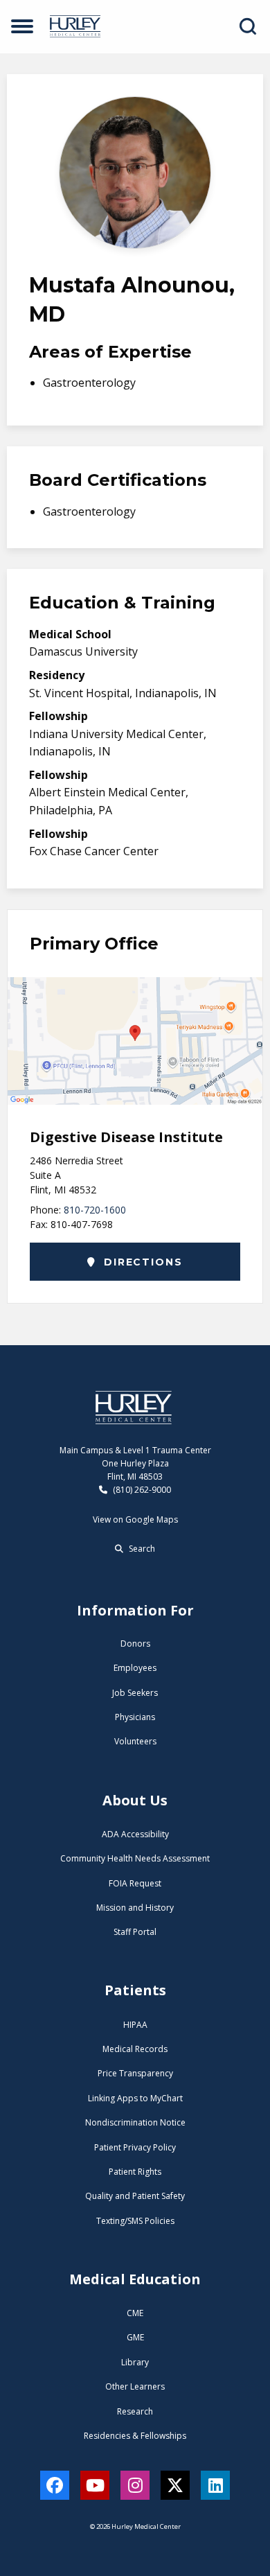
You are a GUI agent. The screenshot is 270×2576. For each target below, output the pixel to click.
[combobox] (251, 26)
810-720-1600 (95, 1210)
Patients (135, 1990)
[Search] (248, 26)
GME (135, 2337)
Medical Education (135, 2279)
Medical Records (135, 2049)
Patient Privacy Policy (135, 2147)
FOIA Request (135, 1883)
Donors (135, 1644)
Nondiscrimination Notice (135, 2122)
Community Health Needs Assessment (135, 1858)
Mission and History (135, 1908)
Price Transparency (135, 2073)
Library (135, 2362)
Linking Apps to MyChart (135, 2098)
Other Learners (135, 2386)
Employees (135, 1668)
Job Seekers (135, 1693)
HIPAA (135, 2025)
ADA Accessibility (135, 1834)
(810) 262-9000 (141, 1490)
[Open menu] (22, 26)
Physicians (135, 1717)
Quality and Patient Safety (135, 2196)
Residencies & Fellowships (135, 2436)
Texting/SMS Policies (135, 2221)
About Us (135, 1800)
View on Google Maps (135, 1519)
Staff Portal (135, 1932)
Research (135, 2411)
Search (141, 1549)
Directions (141, 1262)
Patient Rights (135, 2172)
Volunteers (135, 1741)
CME (135, 2313)
